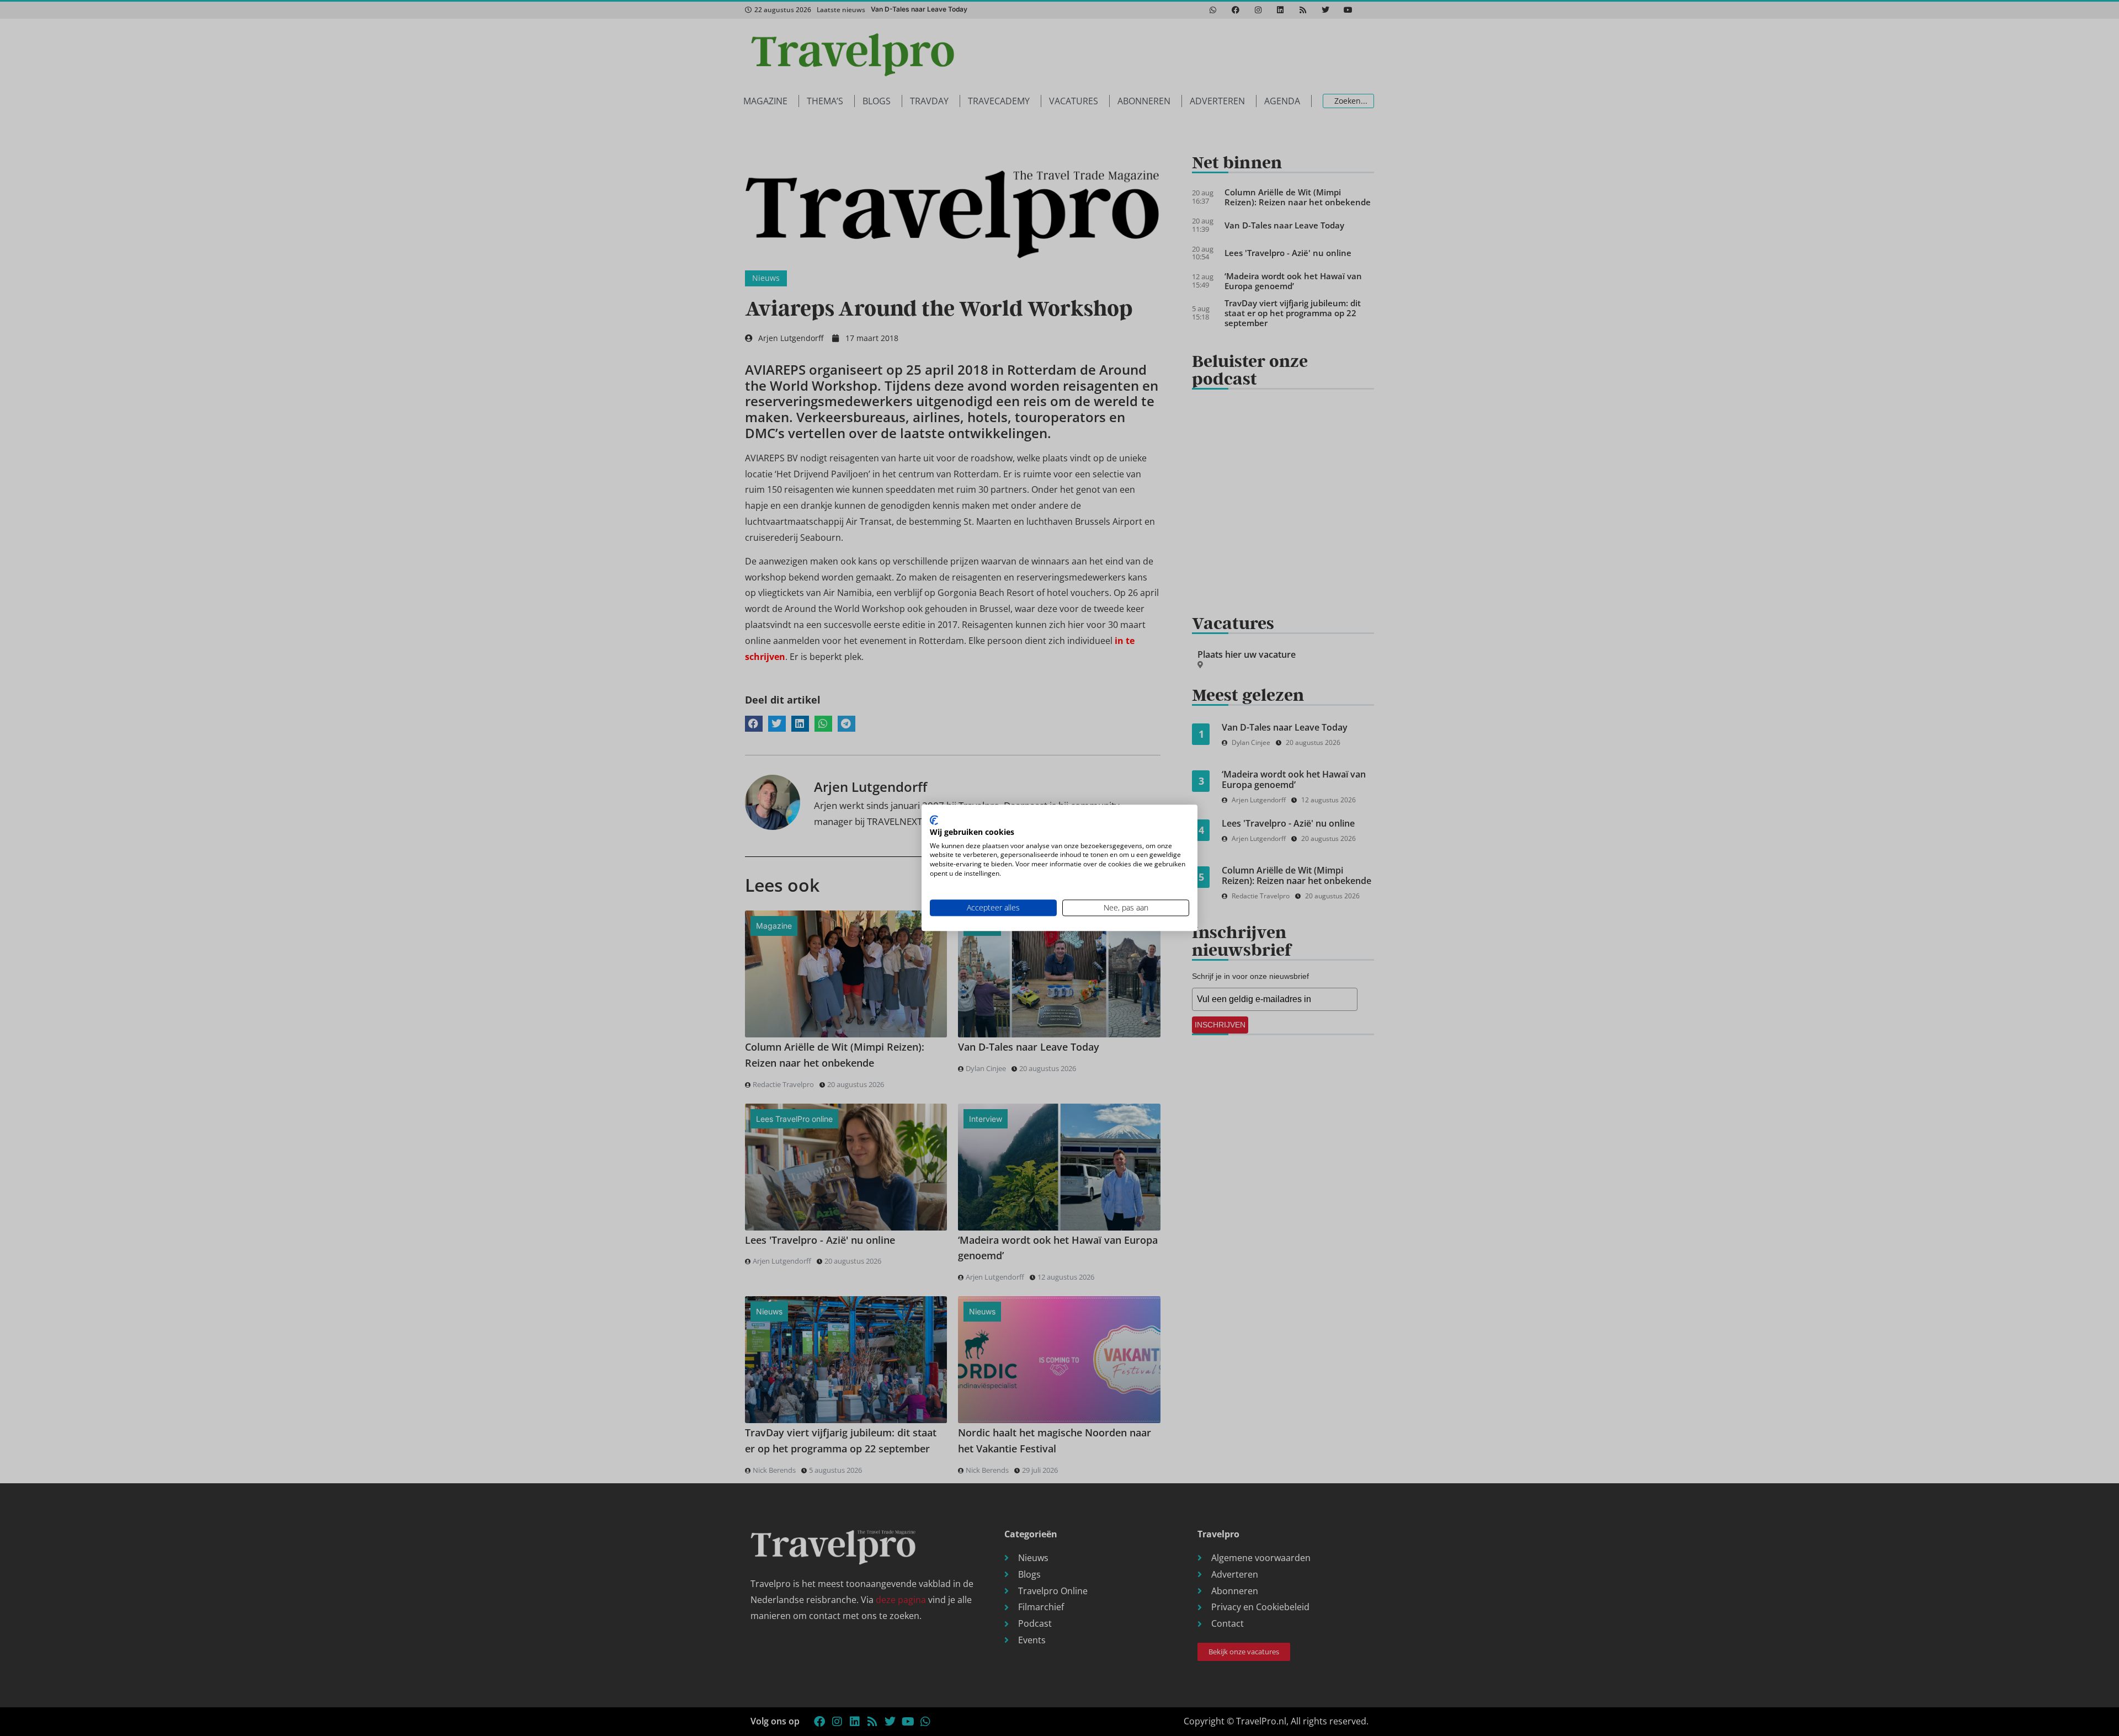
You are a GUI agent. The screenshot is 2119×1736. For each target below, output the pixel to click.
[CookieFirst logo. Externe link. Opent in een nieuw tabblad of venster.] (934, 820)
